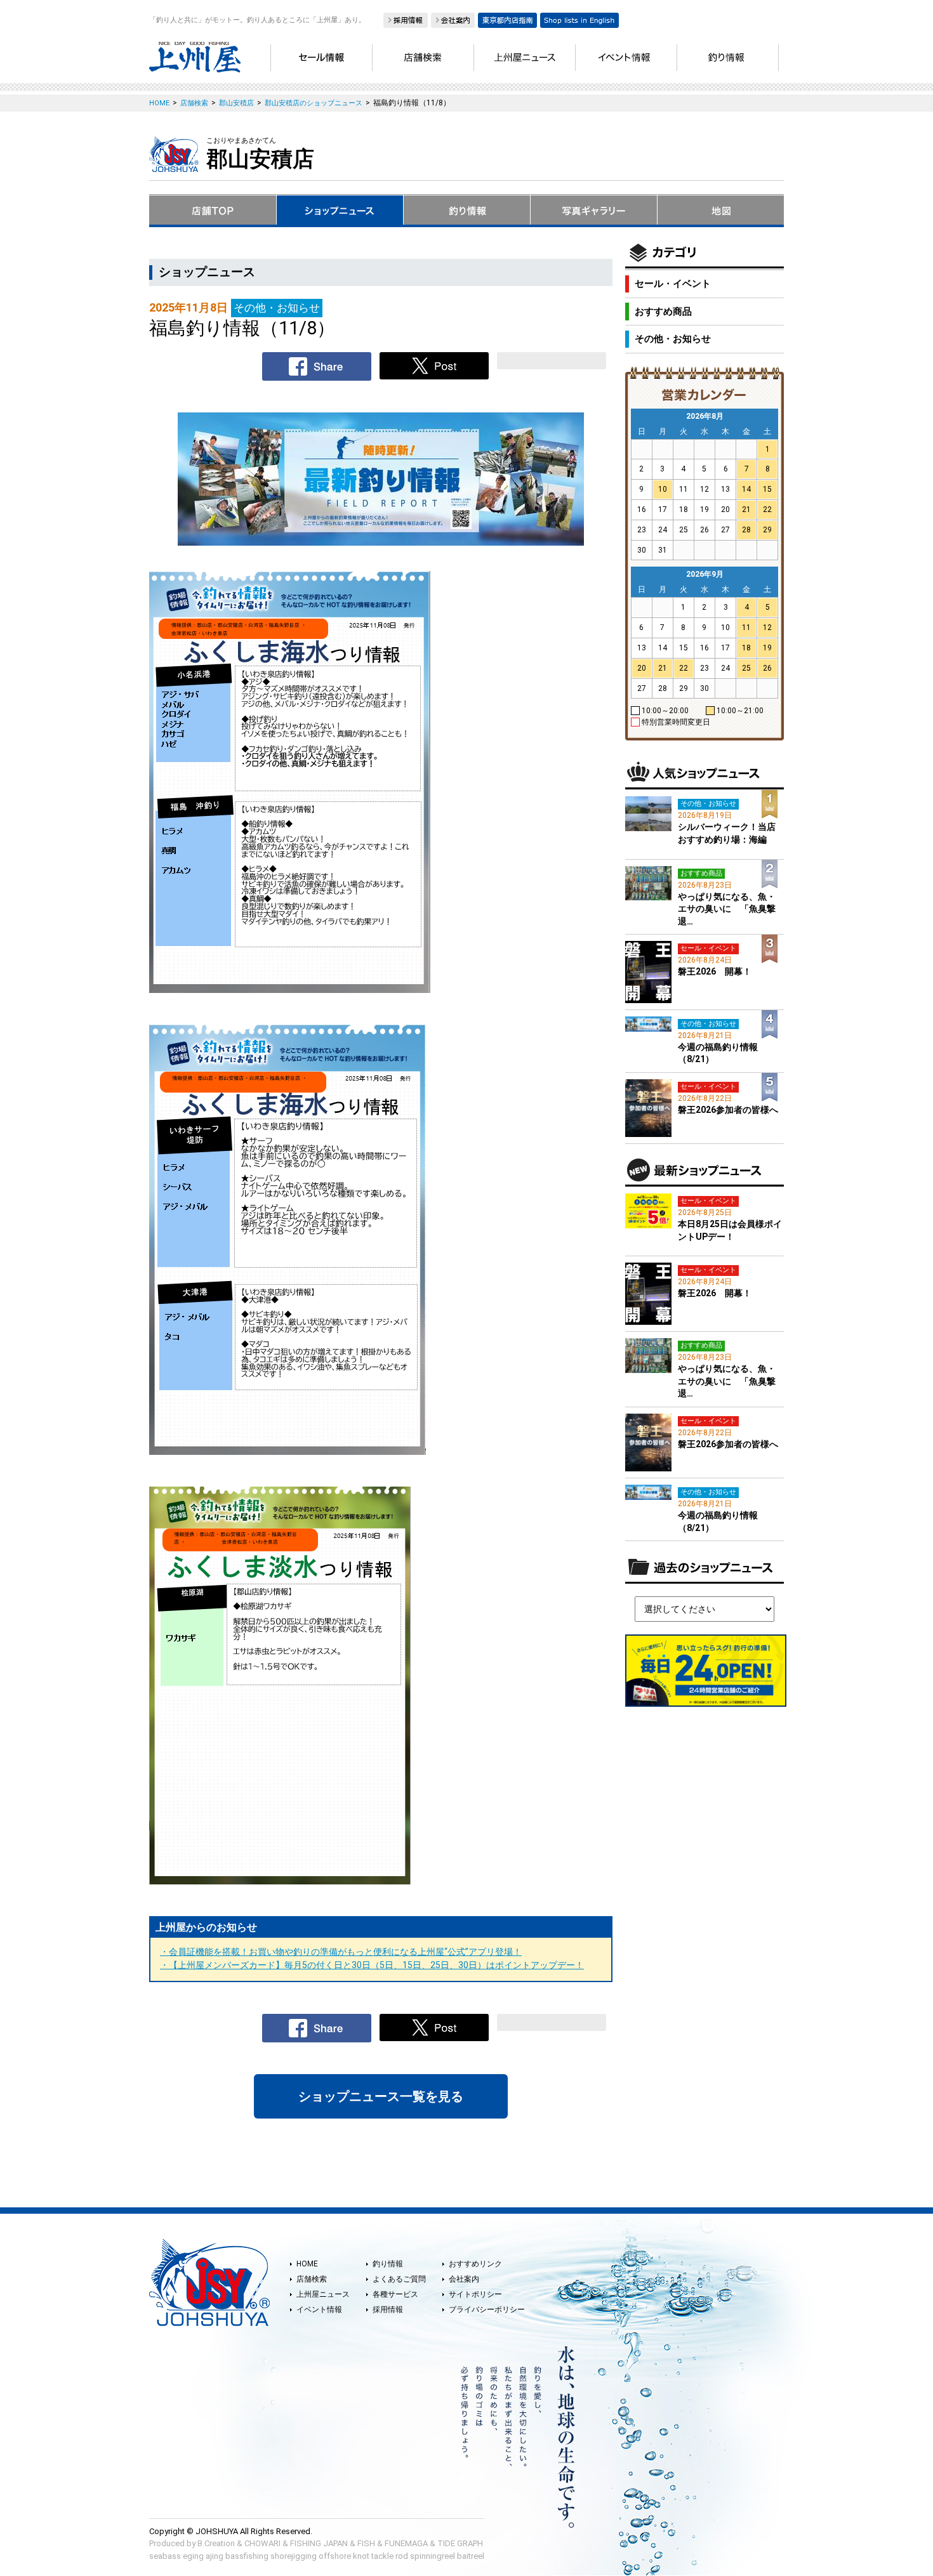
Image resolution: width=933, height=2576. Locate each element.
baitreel (471, 2556)
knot (361, 2556)
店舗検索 (312, 2279)
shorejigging (294, 2556)
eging (193, 2556)
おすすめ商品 (663, 312)
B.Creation (216, 2543)
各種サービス (395, 2294)
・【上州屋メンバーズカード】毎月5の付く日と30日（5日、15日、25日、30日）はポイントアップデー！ (372, 1965)
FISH (366, 2543)
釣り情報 (388, 2264)
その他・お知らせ (673, 339)
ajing (215, 2556)
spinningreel (433, 2556)
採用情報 (388, 2310)
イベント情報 (319, 2310)
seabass (165, 2556)
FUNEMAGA (406, 2543)
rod (402, 2556)
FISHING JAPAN (319, 2543)
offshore (335, 2556)
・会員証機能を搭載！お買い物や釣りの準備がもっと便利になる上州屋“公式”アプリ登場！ (341, 1952)
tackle (382, 2556)
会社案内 (464, 2279)
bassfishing (247, 2556)
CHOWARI (262, 2543)
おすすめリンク (475, 2264)
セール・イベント (673, 284)
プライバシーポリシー (487, 2310)
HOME (307, 2264)
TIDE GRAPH (460, 2543)
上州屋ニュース (323, 2294)
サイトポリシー (475, 2294)
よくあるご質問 (399, 2279)
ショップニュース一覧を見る (381, 2096)
